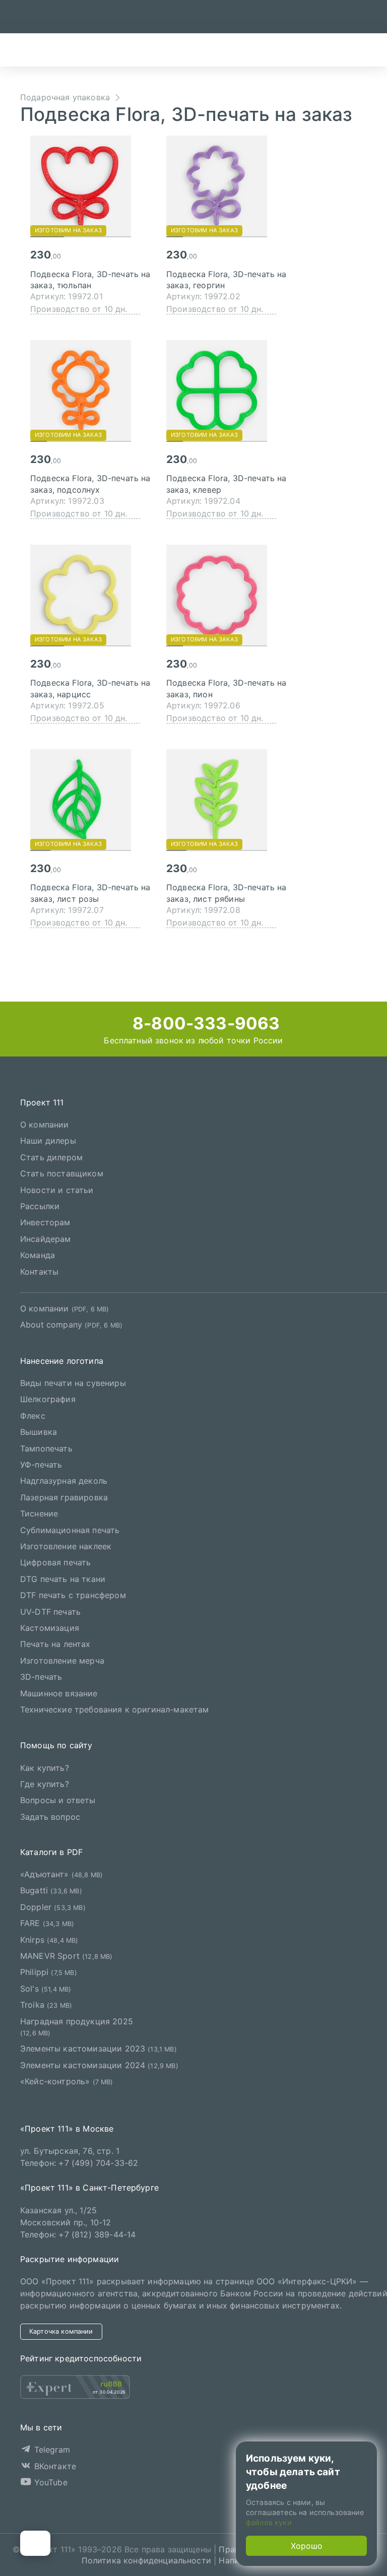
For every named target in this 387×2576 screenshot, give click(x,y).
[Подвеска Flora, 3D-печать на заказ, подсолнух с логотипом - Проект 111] (91, 390)
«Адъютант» (61, 1874)
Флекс (33, 1416)
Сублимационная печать (70, 1530)
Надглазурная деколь (64, 1481)
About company (71, 1325)
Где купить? (45, 1784)
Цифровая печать (55, 1562)
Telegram (50, 2450)
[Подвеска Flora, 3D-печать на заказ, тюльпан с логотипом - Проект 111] (91, 186)
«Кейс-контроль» (67, 2081)
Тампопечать (46, 1448)
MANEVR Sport (67, 1956)
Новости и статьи (57, 1190)
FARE (47, 1923)
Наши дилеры (48, 1141)
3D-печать (41, 1677)
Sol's (46, 1989)
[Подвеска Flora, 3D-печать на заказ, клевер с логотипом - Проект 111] (227, 390)
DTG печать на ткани (63, 1579)
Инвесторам (45, 1222)
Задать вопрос (50, 1817)
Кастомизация (50, 1628)
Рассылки (40, 1206)
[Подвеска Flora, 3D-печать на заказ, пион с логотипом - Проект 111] (227, 595)
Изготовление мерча (62, 1661)
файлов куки (269, 2522)
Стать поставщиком (62, 1173)
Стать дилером (51, 1157)
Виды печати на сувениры (73, 1383)
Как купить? (45, 1768)
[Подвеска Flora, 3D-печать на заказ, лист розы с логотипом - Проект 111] (91, 800)
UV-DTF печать (50, 1612)
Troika (46, 2005)
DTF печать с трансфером (73, 1595)
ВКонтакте (54, 2466)
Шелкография (48, 1400)
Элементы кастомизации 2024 (99, 2065)
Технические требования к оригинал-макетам (115, 1709)
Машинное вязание (59, 1693)
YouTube (49, 2482)
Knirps (49, 1940)
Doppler (53, 1907)
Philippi (49, 1972)
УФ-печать (41, 1465)
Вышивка (39, 1432)
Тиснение (39, 1513)
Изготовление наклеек (66, 1546)
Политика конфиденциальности (146, 2560)
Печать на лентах (55, 1644)
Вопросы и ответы (58, 1801)
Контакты (39, 1272)
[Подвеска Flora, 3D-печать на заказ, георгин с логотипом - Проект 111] (227, 186)
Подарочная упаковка (65, 97)
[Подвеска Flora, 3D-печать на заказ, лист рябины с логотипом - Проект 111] (227, 800)
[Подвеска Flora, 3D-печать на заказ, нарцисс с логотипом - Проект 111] (91, 595)
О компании (45, 1125)
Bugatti (51, 1891)
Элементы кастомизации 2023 (99, 2049)
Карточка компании (61, 2331)
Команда (38, 1255)
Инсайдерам (46, 1239)
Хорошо (307, 2546)
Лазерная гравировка (64, 1497)
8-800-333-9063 (204, 1023)
